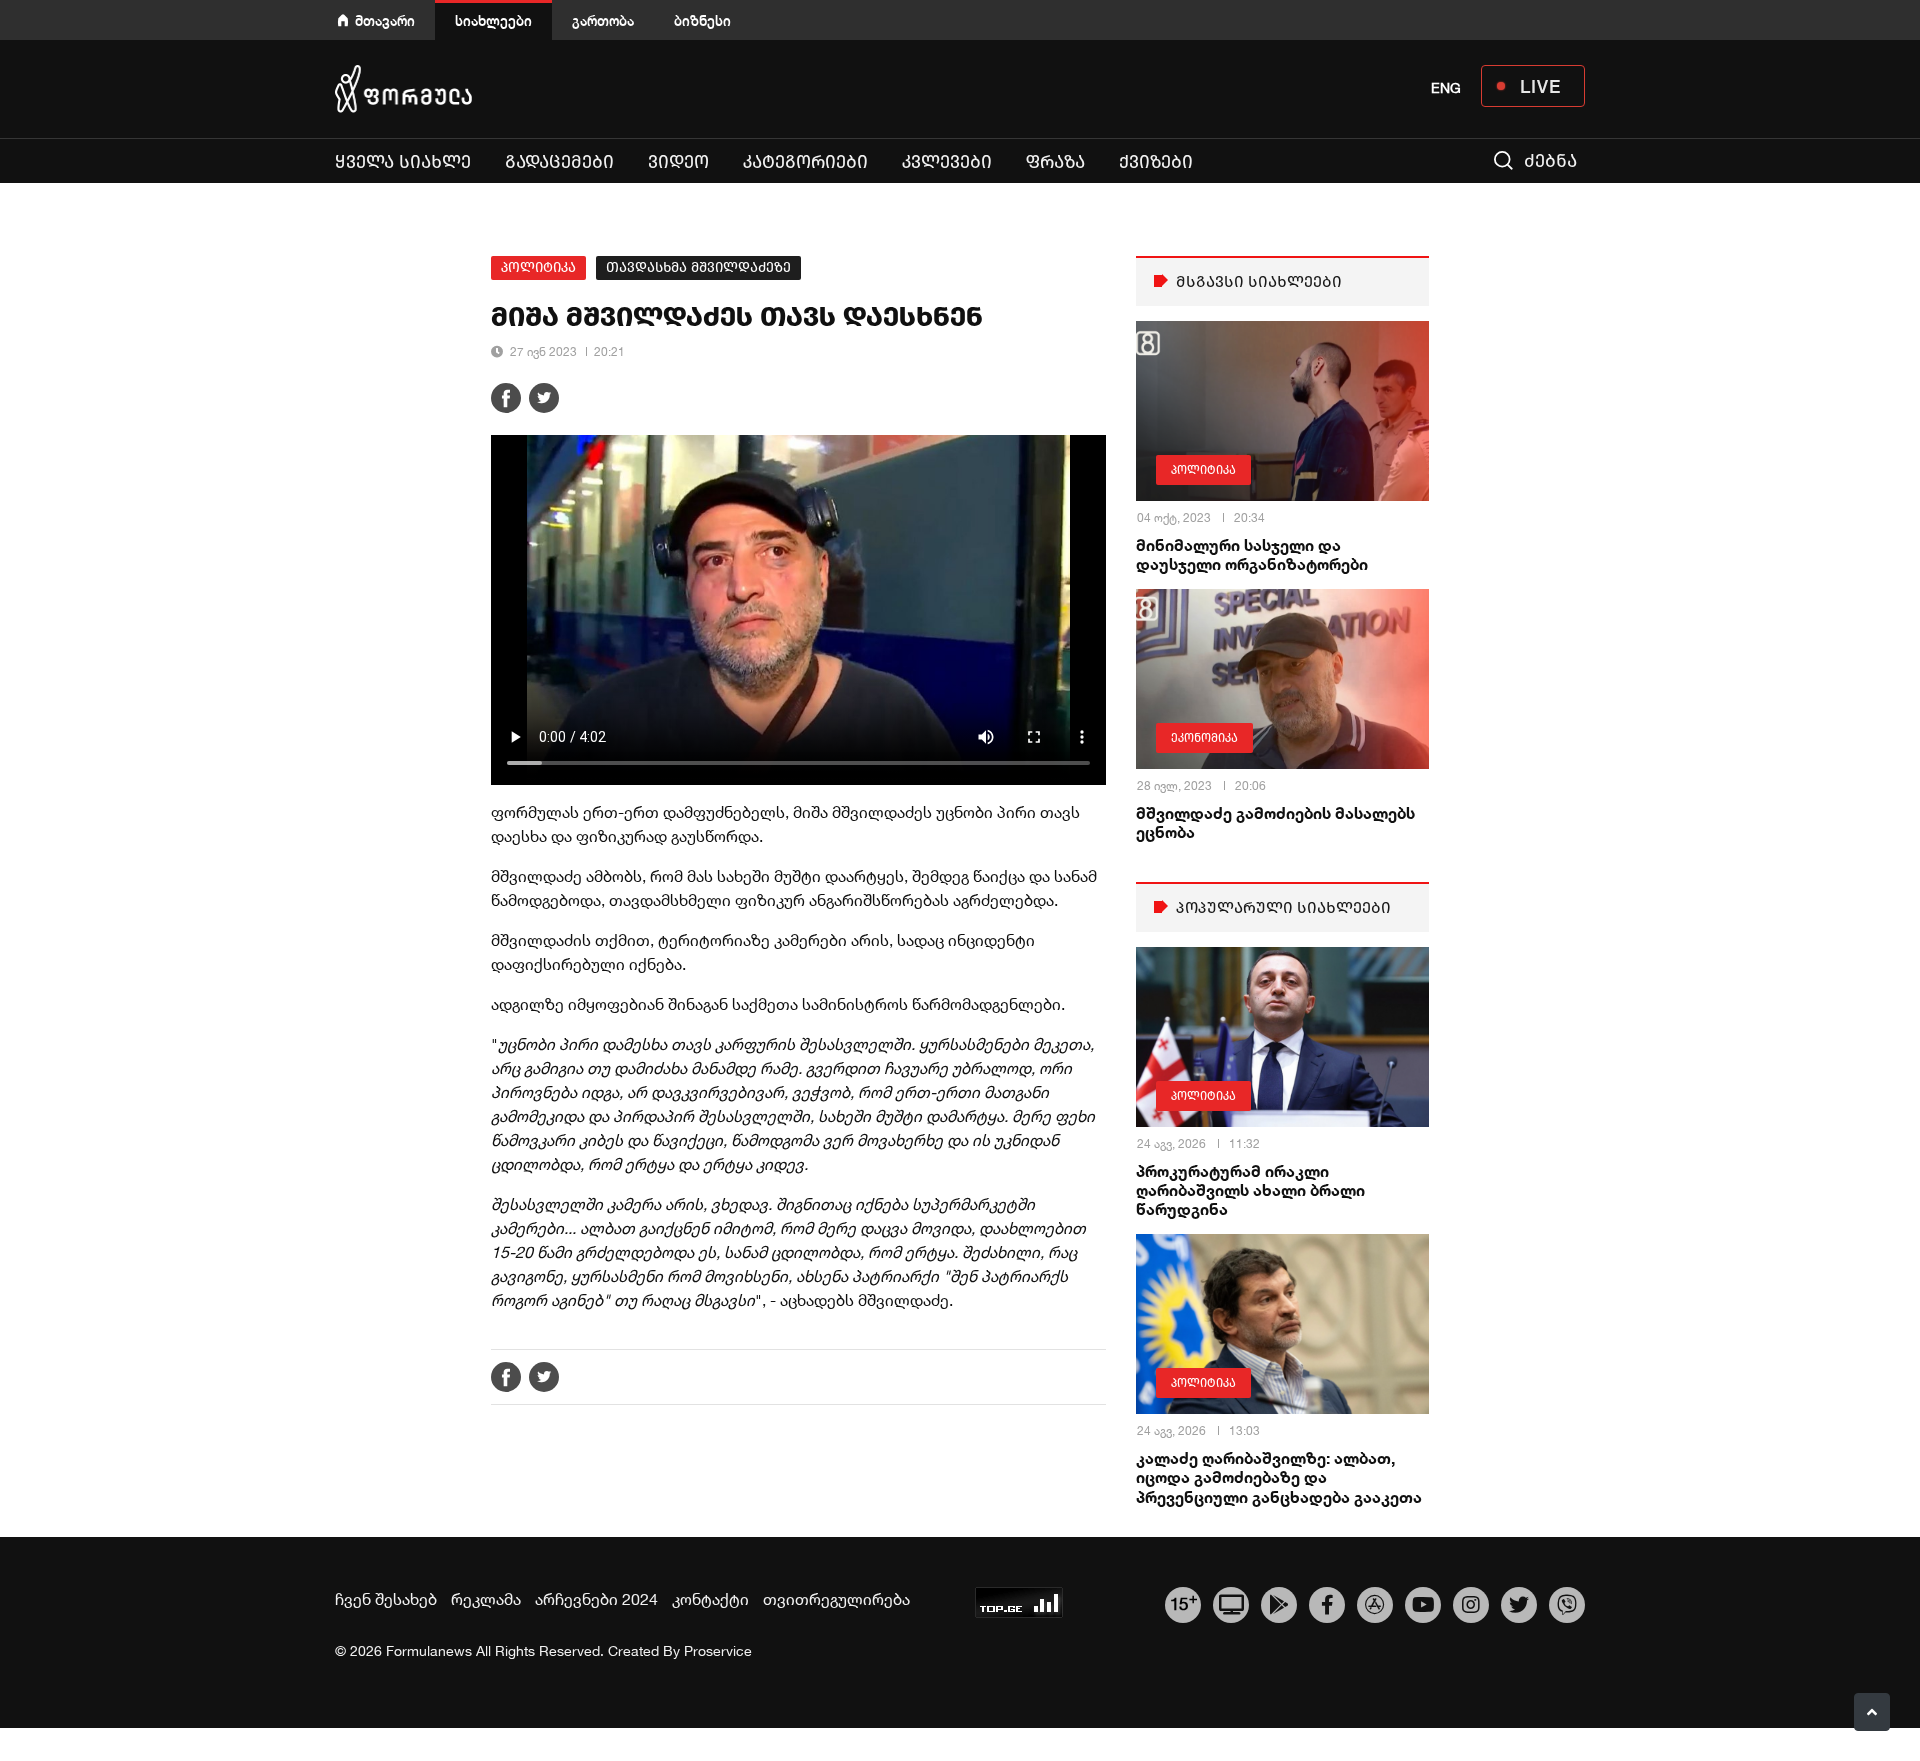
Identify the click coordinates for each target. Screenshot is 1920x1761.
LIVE (1540, 86)
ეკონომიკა (1204, 738)
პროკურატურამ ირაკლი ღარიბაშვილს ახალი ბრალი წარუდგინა (1250, 1189)
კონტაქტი (710, 1599)
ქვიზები (1156, 162)
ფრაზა (1055, 162)
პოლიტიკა (538, 267)
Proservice (718, 1651)
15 (1183, 1602)
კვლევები (947, 162)
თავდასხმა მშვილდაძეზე (698, 267)
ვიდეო (678, 162)
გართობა (603, 20)
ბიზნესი (702, 20)
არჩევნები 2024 (596, 1599)
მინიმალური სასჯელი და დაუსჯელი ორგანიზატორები (1252, 554)
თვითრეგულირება (836, 1599)
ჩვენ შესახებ (386, 1599)
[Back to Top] (1872, 1712)
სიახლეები (493, 20)
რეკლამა (486, 1599)
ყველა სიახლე (403, 162)
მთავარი (385, 20)
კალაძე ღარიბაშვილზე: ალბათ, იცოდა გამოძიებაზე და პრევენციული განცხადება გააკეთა (1279, 1476)
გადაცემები (559, 162)
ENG (1446, 88)
